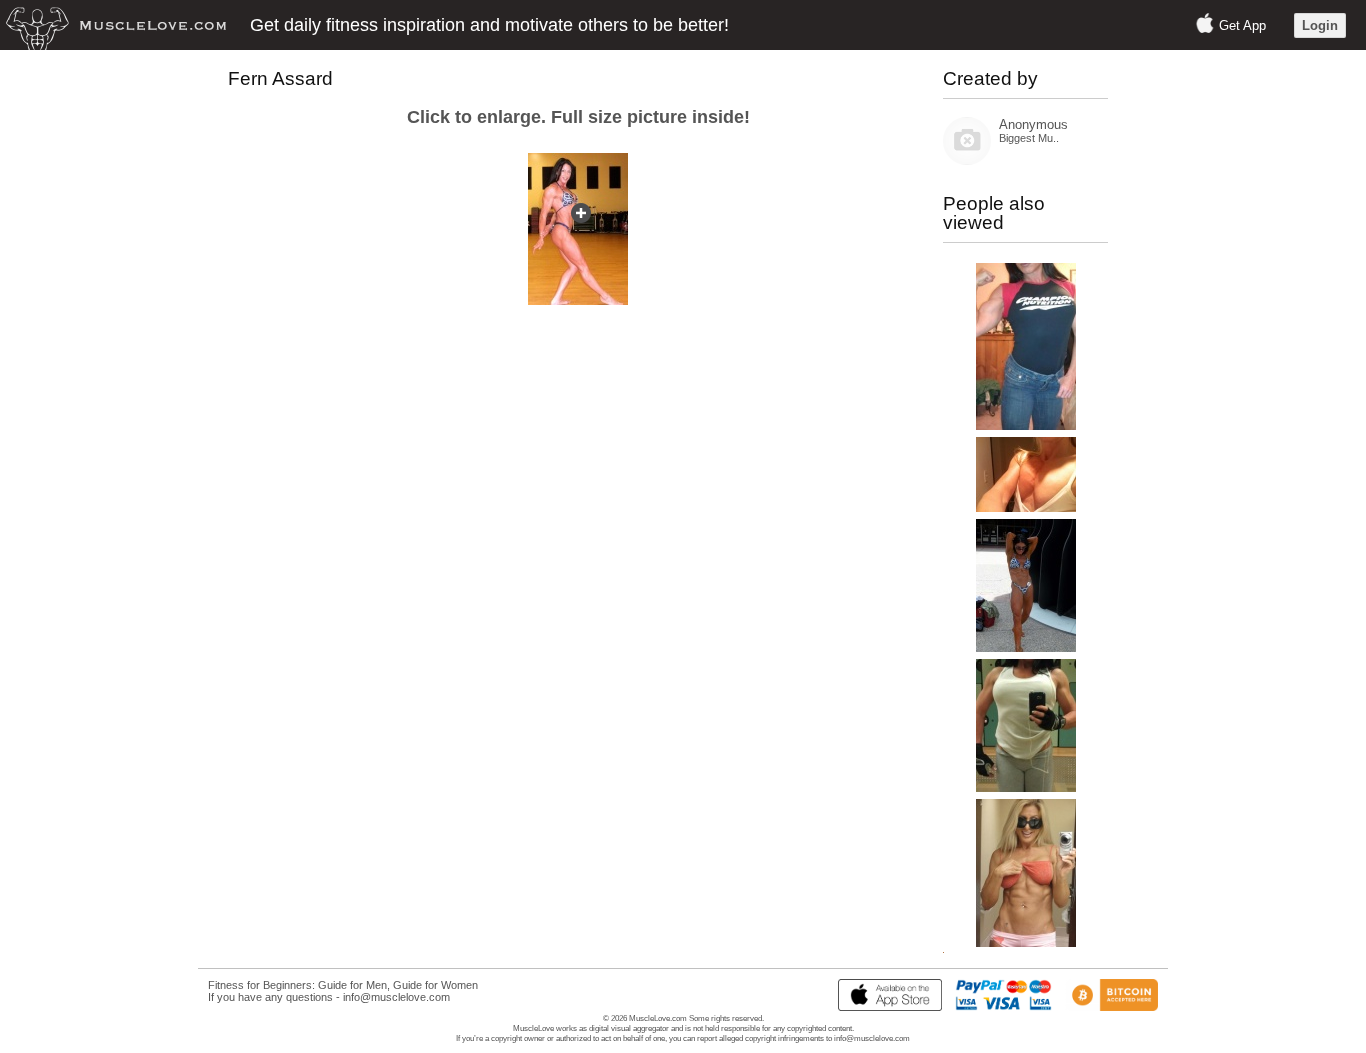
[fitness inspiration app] (885, 1007)
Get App (1242, 25)
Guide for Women (435, 985)
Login (1320, 25)
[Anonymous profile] (967, 160)
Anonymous (1033, 124)
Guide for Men (352, 985)
